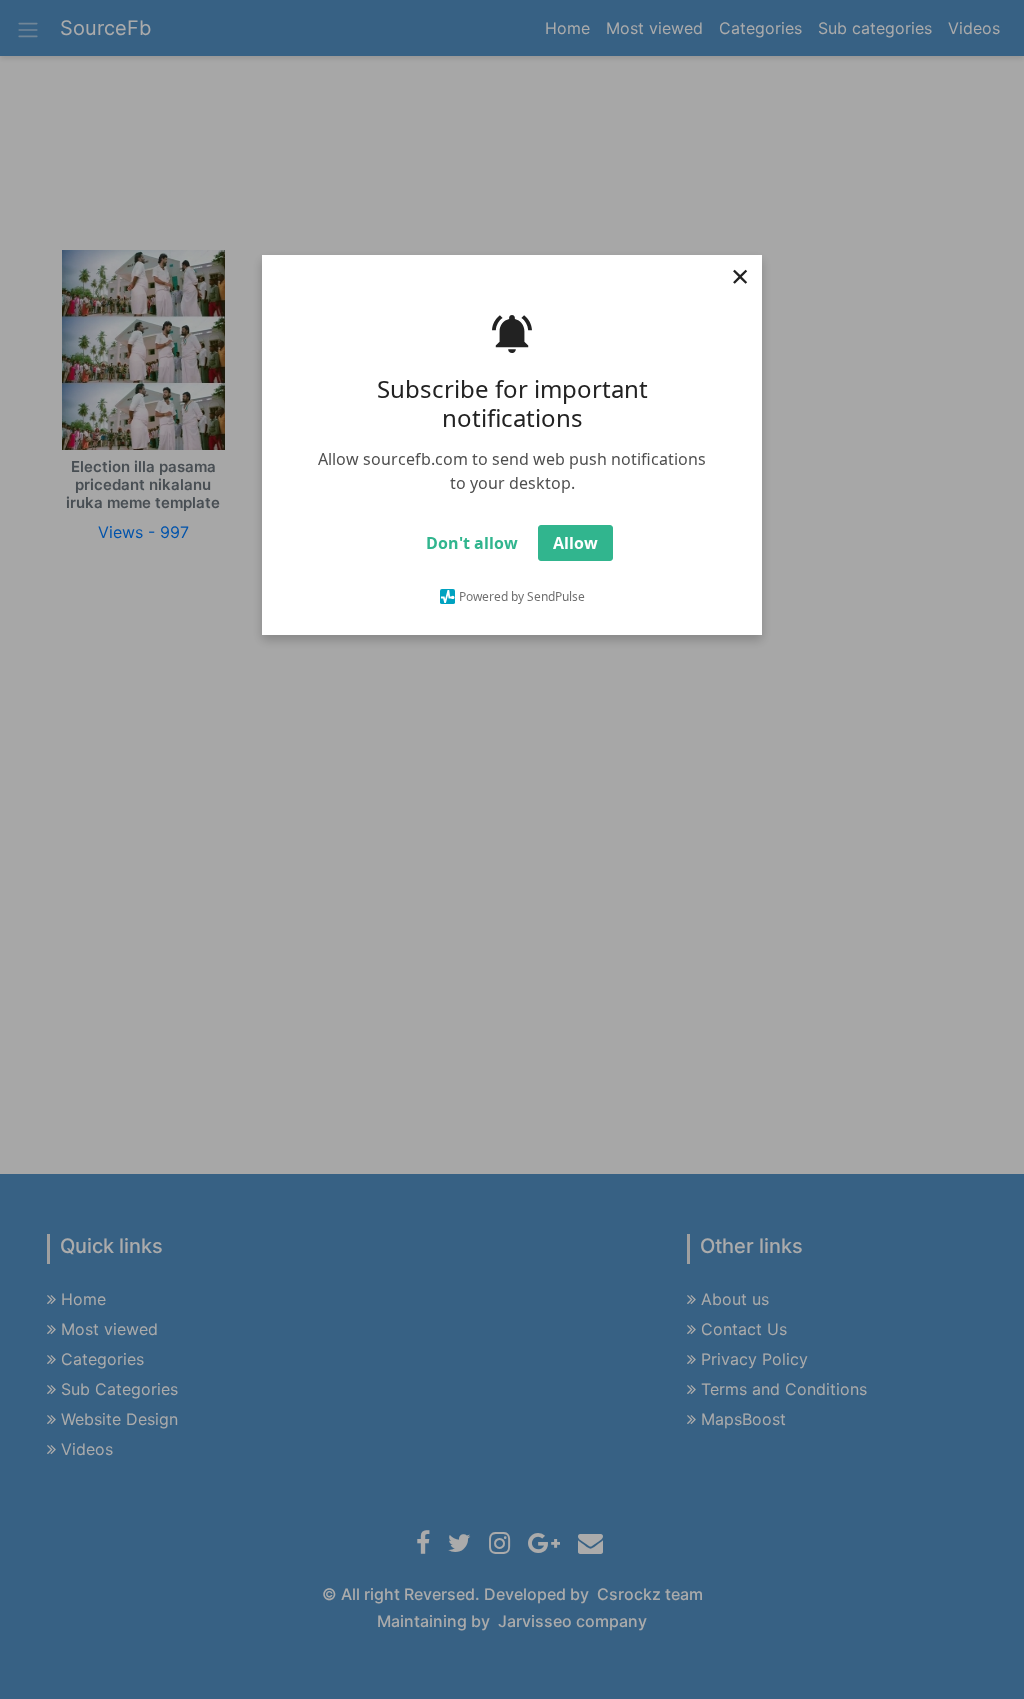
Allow (575, 543)
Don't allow (472, 543)
